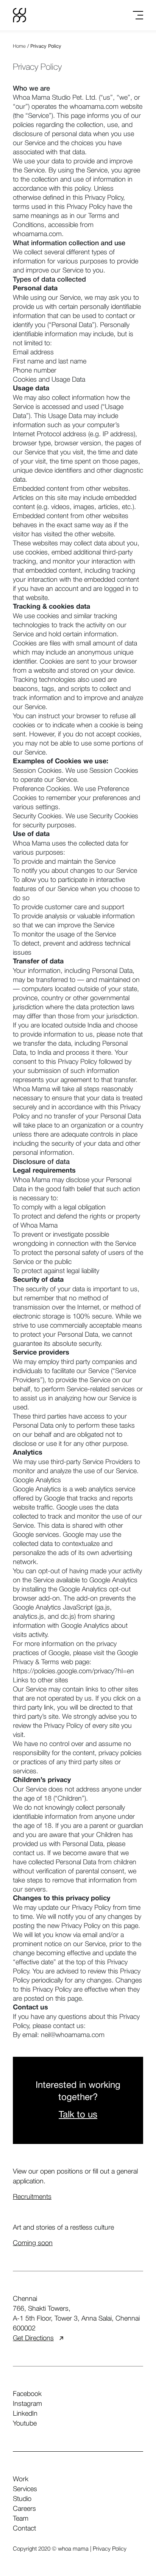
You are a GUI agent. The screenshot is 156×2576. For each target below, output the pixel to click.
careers (24, 2509)
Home (19, 46)
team (21, 2519)
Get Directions (33, 2338)
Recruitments (32, 2197)
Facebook (27, 2394)
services (25, 2489)
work (21, 2479)
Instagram (27, 2404)
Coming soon (33, 2243)
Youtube (25, 2424)
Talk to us (78, 2115)
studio (22, 2499)
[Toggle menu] (138, 15)
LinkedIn (25, 2414)
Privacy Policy (110, 2549)
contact (24, 2529)
